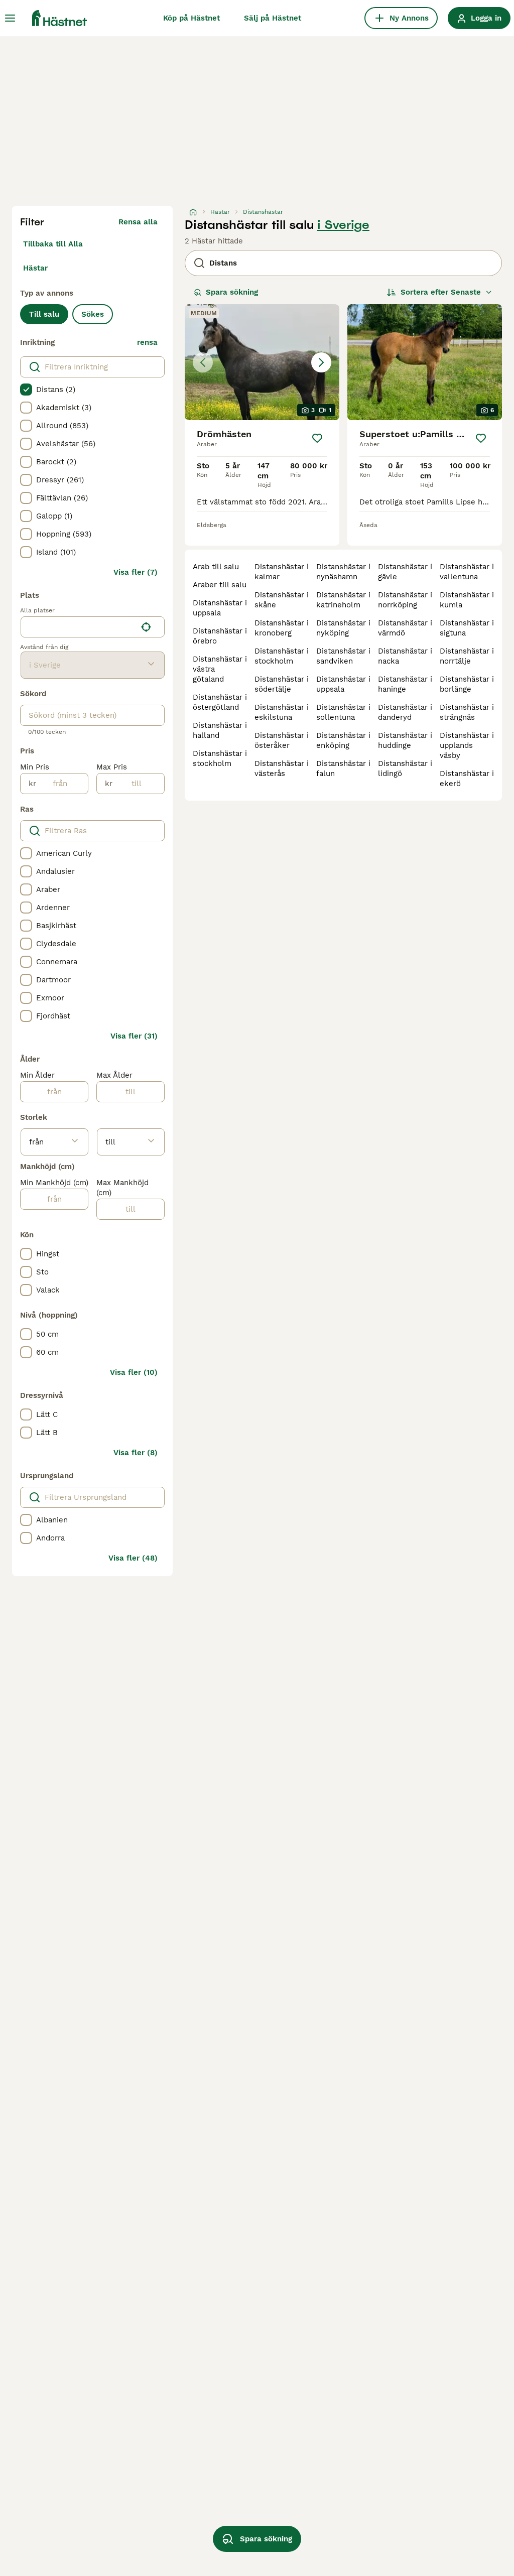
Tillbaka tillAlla (53, 244)
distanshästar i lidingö (405, 768)
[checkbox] (26, 390)
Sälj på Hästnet (273, 18)
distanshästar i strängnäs (467, 712)
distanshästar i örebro (220, 636)
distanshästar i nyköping (343, 628)
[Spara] (317, 438)
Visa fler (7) (136, 572)
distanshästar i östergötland (220, 702)
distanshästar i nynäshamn (343, 572)
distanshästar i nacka (405, 656)
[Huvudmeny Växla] (10, 18)
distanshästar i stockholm (220, 758)
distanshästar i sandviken (343, 656)
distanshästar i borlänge (467, 684)
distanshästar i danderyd (405, 712)
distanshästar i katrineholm (343, 600)
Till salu (44, 314)
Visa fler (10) (134, 1372)
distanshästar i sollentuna (343, 712)
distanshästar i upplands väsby (467, 745)
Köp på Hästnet (191, 18)
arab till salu (216, 567)
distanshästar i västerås (282, 768)
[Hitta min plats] (146, 627)
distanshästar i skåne (282, 600)
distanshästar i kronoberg (282, 628)
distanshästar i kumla (467, 600)
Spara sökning (232, 292)
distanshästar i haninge (405, 684)
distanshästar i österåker (282, 740)
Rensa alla (138, 222)
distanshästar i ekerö (467, 779)
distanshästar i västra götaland (220, 669)
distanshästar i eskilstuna (282, 712)
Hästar (35, 268)
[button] (262, 362)
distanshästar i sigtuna (467, 628)
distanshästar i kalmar (282, 572)
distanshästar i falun (343, 768)
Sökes (93, 314)
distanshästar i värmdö (405, 628)
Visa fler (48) (133, 1558)
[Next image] (321, 362)
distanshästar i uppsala (220, 608)
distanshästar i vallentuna (467, 572)
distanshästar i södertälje (282, 684)
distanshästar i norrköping (405, 600)
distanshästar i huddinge (405, 740)
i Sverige (343, 225)
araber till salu (220, 585)
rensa (147, 342)
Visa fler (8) (136, 1453)
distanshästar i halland (220, 730)
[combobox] (79, 627)
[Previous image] (203, 362)
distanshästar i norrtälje (467, 656)
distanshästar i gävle (405, 572)
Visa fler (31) (134, 1036)
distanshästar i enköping (343, 740)
